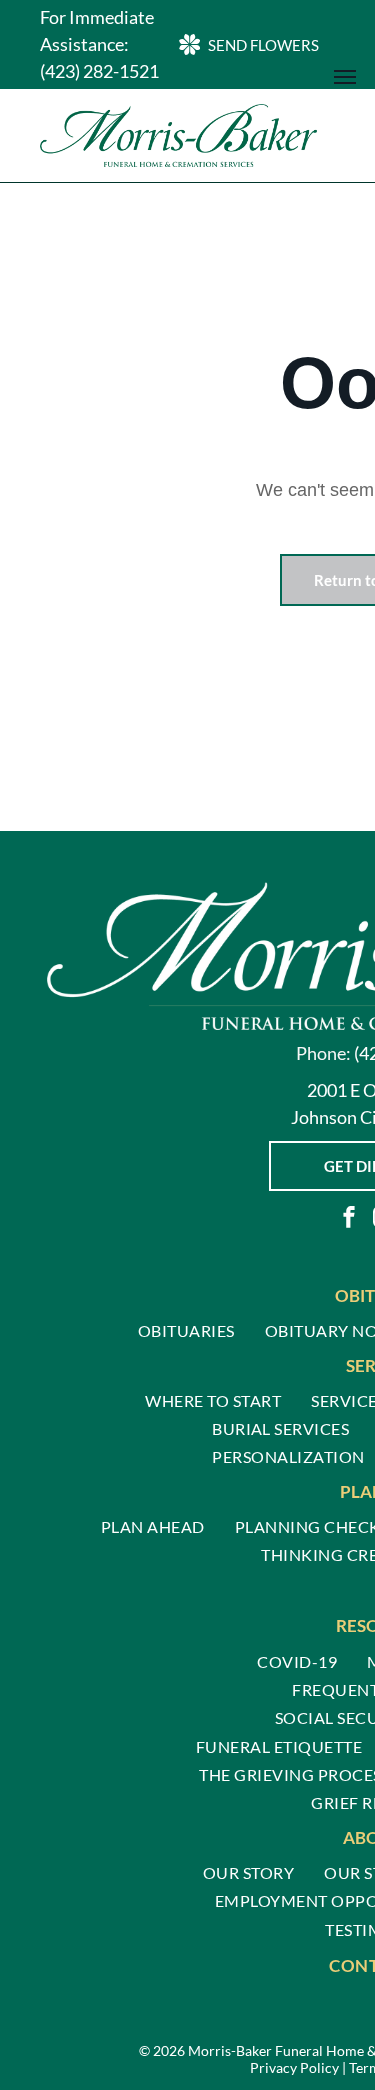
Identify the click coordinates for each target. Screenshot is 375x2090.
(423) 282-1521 (99, 71)
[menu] (345, 77)
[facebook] (349, 1219)
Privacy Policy (294, 2067)
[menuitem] (186, 1330)
